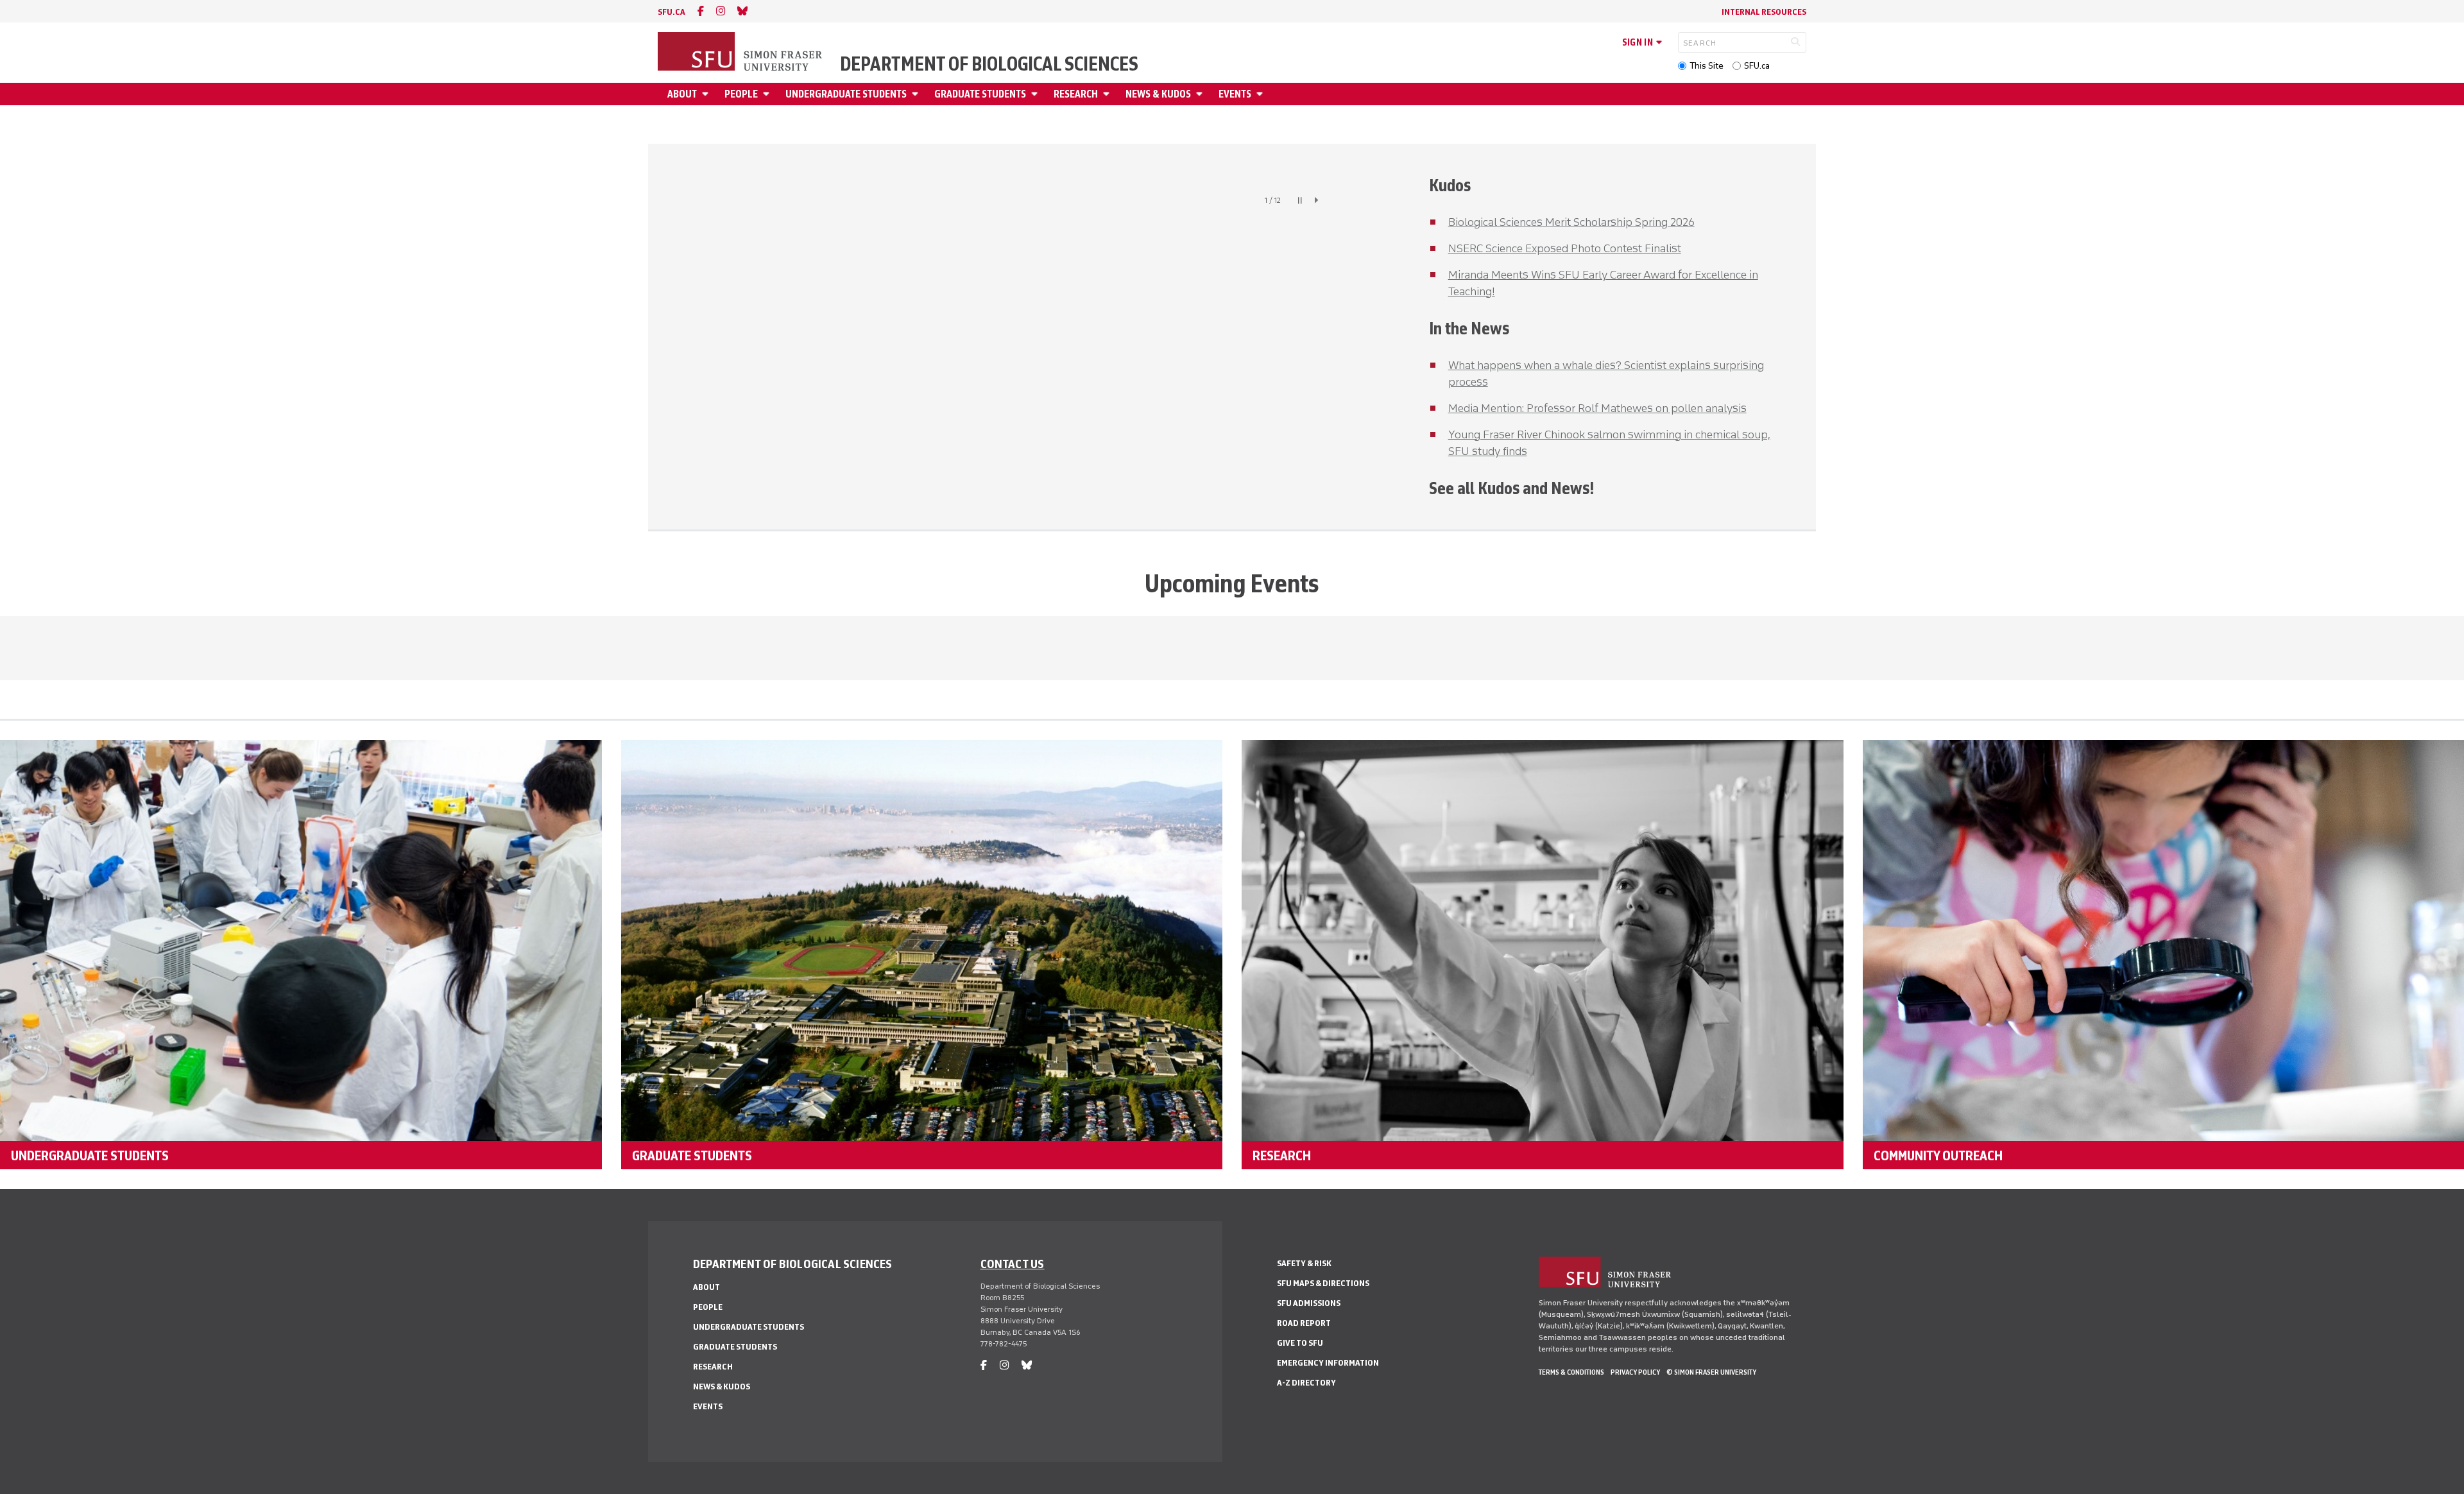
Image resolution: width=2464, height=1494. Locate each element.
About (682, 94)
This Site (1707, 66)
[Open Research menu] (1108, 94)
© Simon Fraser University (1711, 1372)
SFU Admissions (1309, 1303)
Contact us (1013, 1264)
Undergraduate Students (846, 94)
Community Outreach (1938, 1155)
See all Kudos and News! (1511, 488)
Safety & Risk (1304, 1263)
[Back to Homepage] (741, 53)
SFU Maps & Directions (1323, 1283)
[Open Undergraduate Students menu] (917, 94)
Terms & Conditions (1571, 1372)
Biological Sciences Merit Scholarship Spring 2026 (1571, 222)
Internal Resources (1764, 12)
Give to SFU (1300, 1343)
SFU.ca (1757, 66)
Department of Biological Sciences (989, 64)
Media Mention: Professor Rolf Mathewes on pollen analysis (1597, 408)
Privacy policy (1635, 1372)
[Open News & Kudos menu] (1201, 94)
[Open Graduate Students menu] (1036, 94)
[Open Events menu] (1262, 94)
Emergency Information (1328, 1363)
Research (1076, 94)
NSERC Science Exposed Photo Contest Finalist (1565, 248)
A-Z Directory (1306, 1383)
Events (1235, 94)
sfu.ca (672, 12)
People (741, 94)
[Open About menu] (707, 94)
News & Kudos (1158, 94)
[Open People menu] (768, 94)
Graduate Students (980, 94)
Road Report (1304, 1323)
